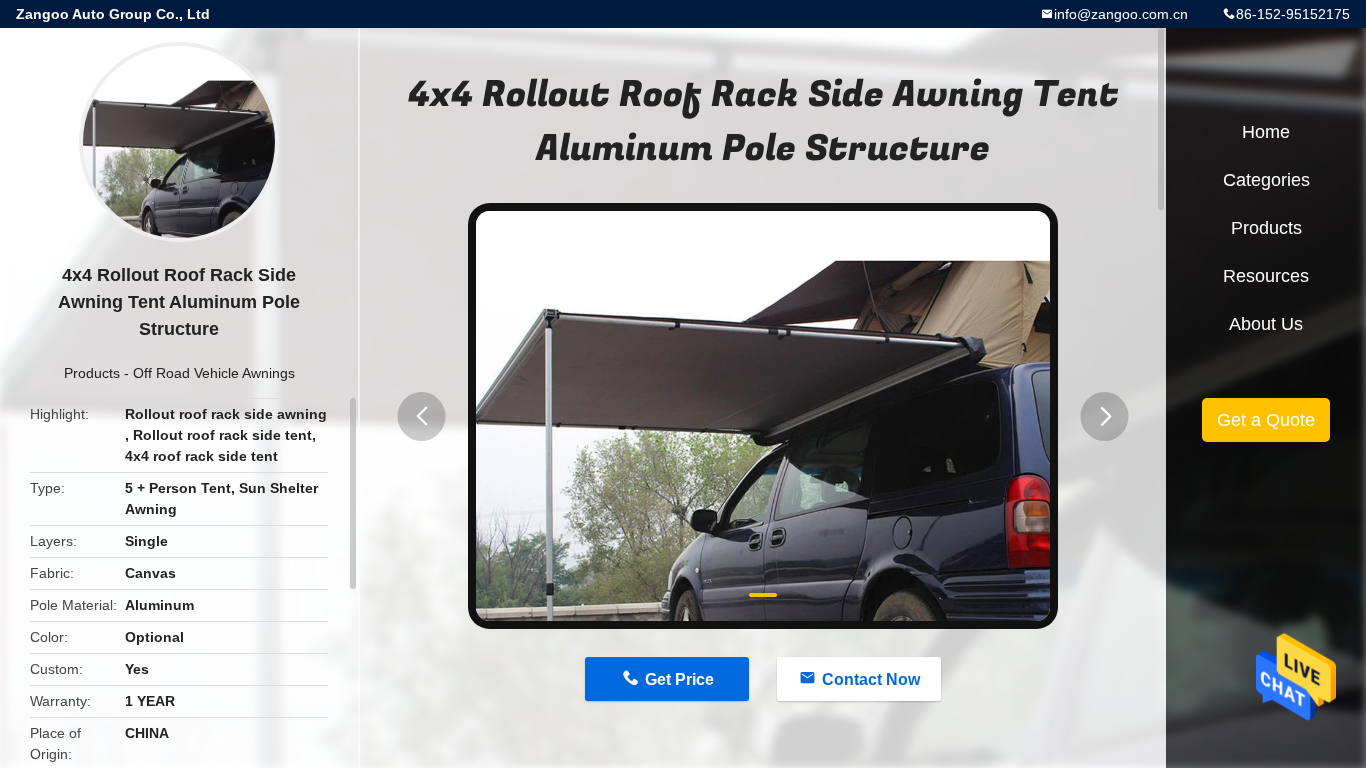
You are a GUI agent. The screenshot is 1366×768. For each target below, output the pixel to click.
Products (92, 373)
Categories (1266, 180)
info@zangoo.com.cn (1121, 14)
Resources (1266, 276)
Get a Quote (1266, 420)
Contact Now (871, 679)
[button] (422, 416)
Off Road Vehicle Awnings (214, 373)
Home (1266, 132)
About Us (1266, 324)
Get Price (679, 679)
